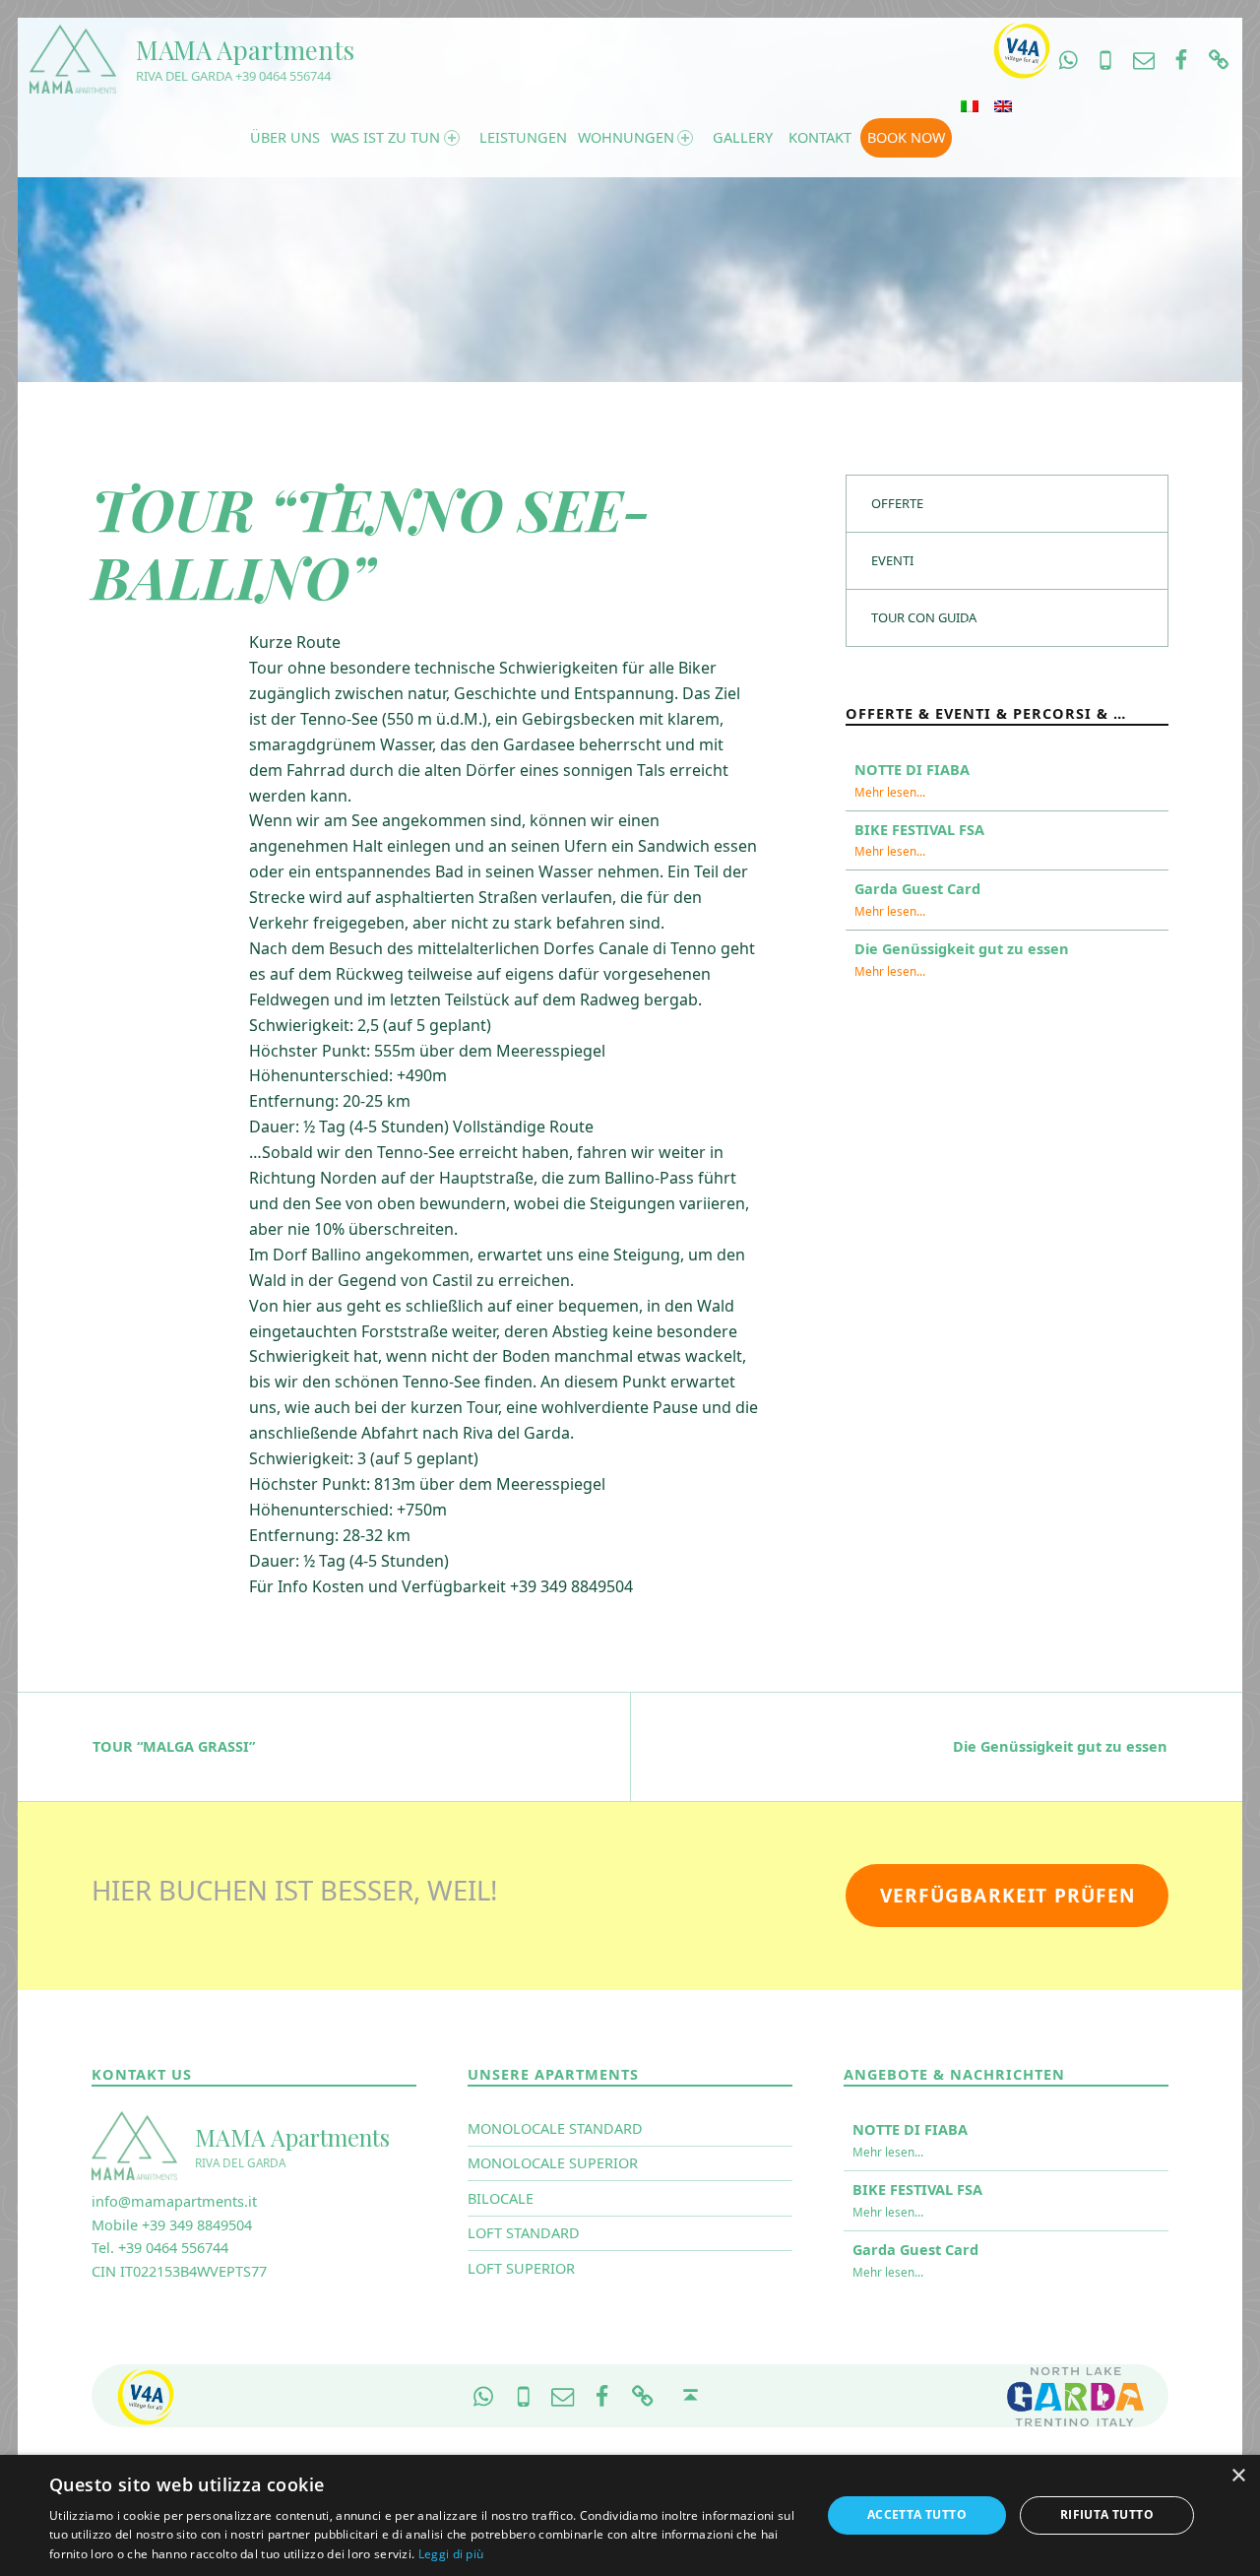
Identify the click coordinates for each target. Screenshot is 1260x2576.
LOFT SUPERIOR (521, 2268)
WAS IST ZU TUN (385, 137)
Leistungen (522, 137)
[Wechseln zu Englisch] (1003, 106)
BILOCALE (501, 2198)
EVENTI (892, 560)
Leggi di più (451, 2554)
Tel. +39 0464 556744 (160, 2248)
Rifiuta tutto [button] (1107, 2514)
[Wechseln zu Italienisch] (970, 106)
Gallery (743, 137)
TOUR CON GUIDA (924, 617)
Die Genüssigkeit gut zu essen (962, 949)
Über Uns (285, 137)
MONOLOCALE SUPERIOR (553, 2163)
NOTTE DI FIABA (912, 770)
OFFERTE (897, 503)
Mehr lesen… (890, 792)
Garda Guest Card (917, 889)
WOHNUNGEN (625, 137)
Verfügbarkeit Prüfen (1008, 1896)
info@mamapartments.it (174, 2201)
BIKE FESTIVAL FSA (919, 830)
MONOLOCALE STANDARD (555, 2128)
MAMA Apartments (245, 50)
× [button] (1238, 2476)
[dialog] (630, 2515)
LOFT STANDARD (524, 2233)
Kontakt (820, 137)
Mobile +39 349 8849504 (172, 2225)
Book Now (906, 137)
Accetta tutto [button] (917, 2514)
